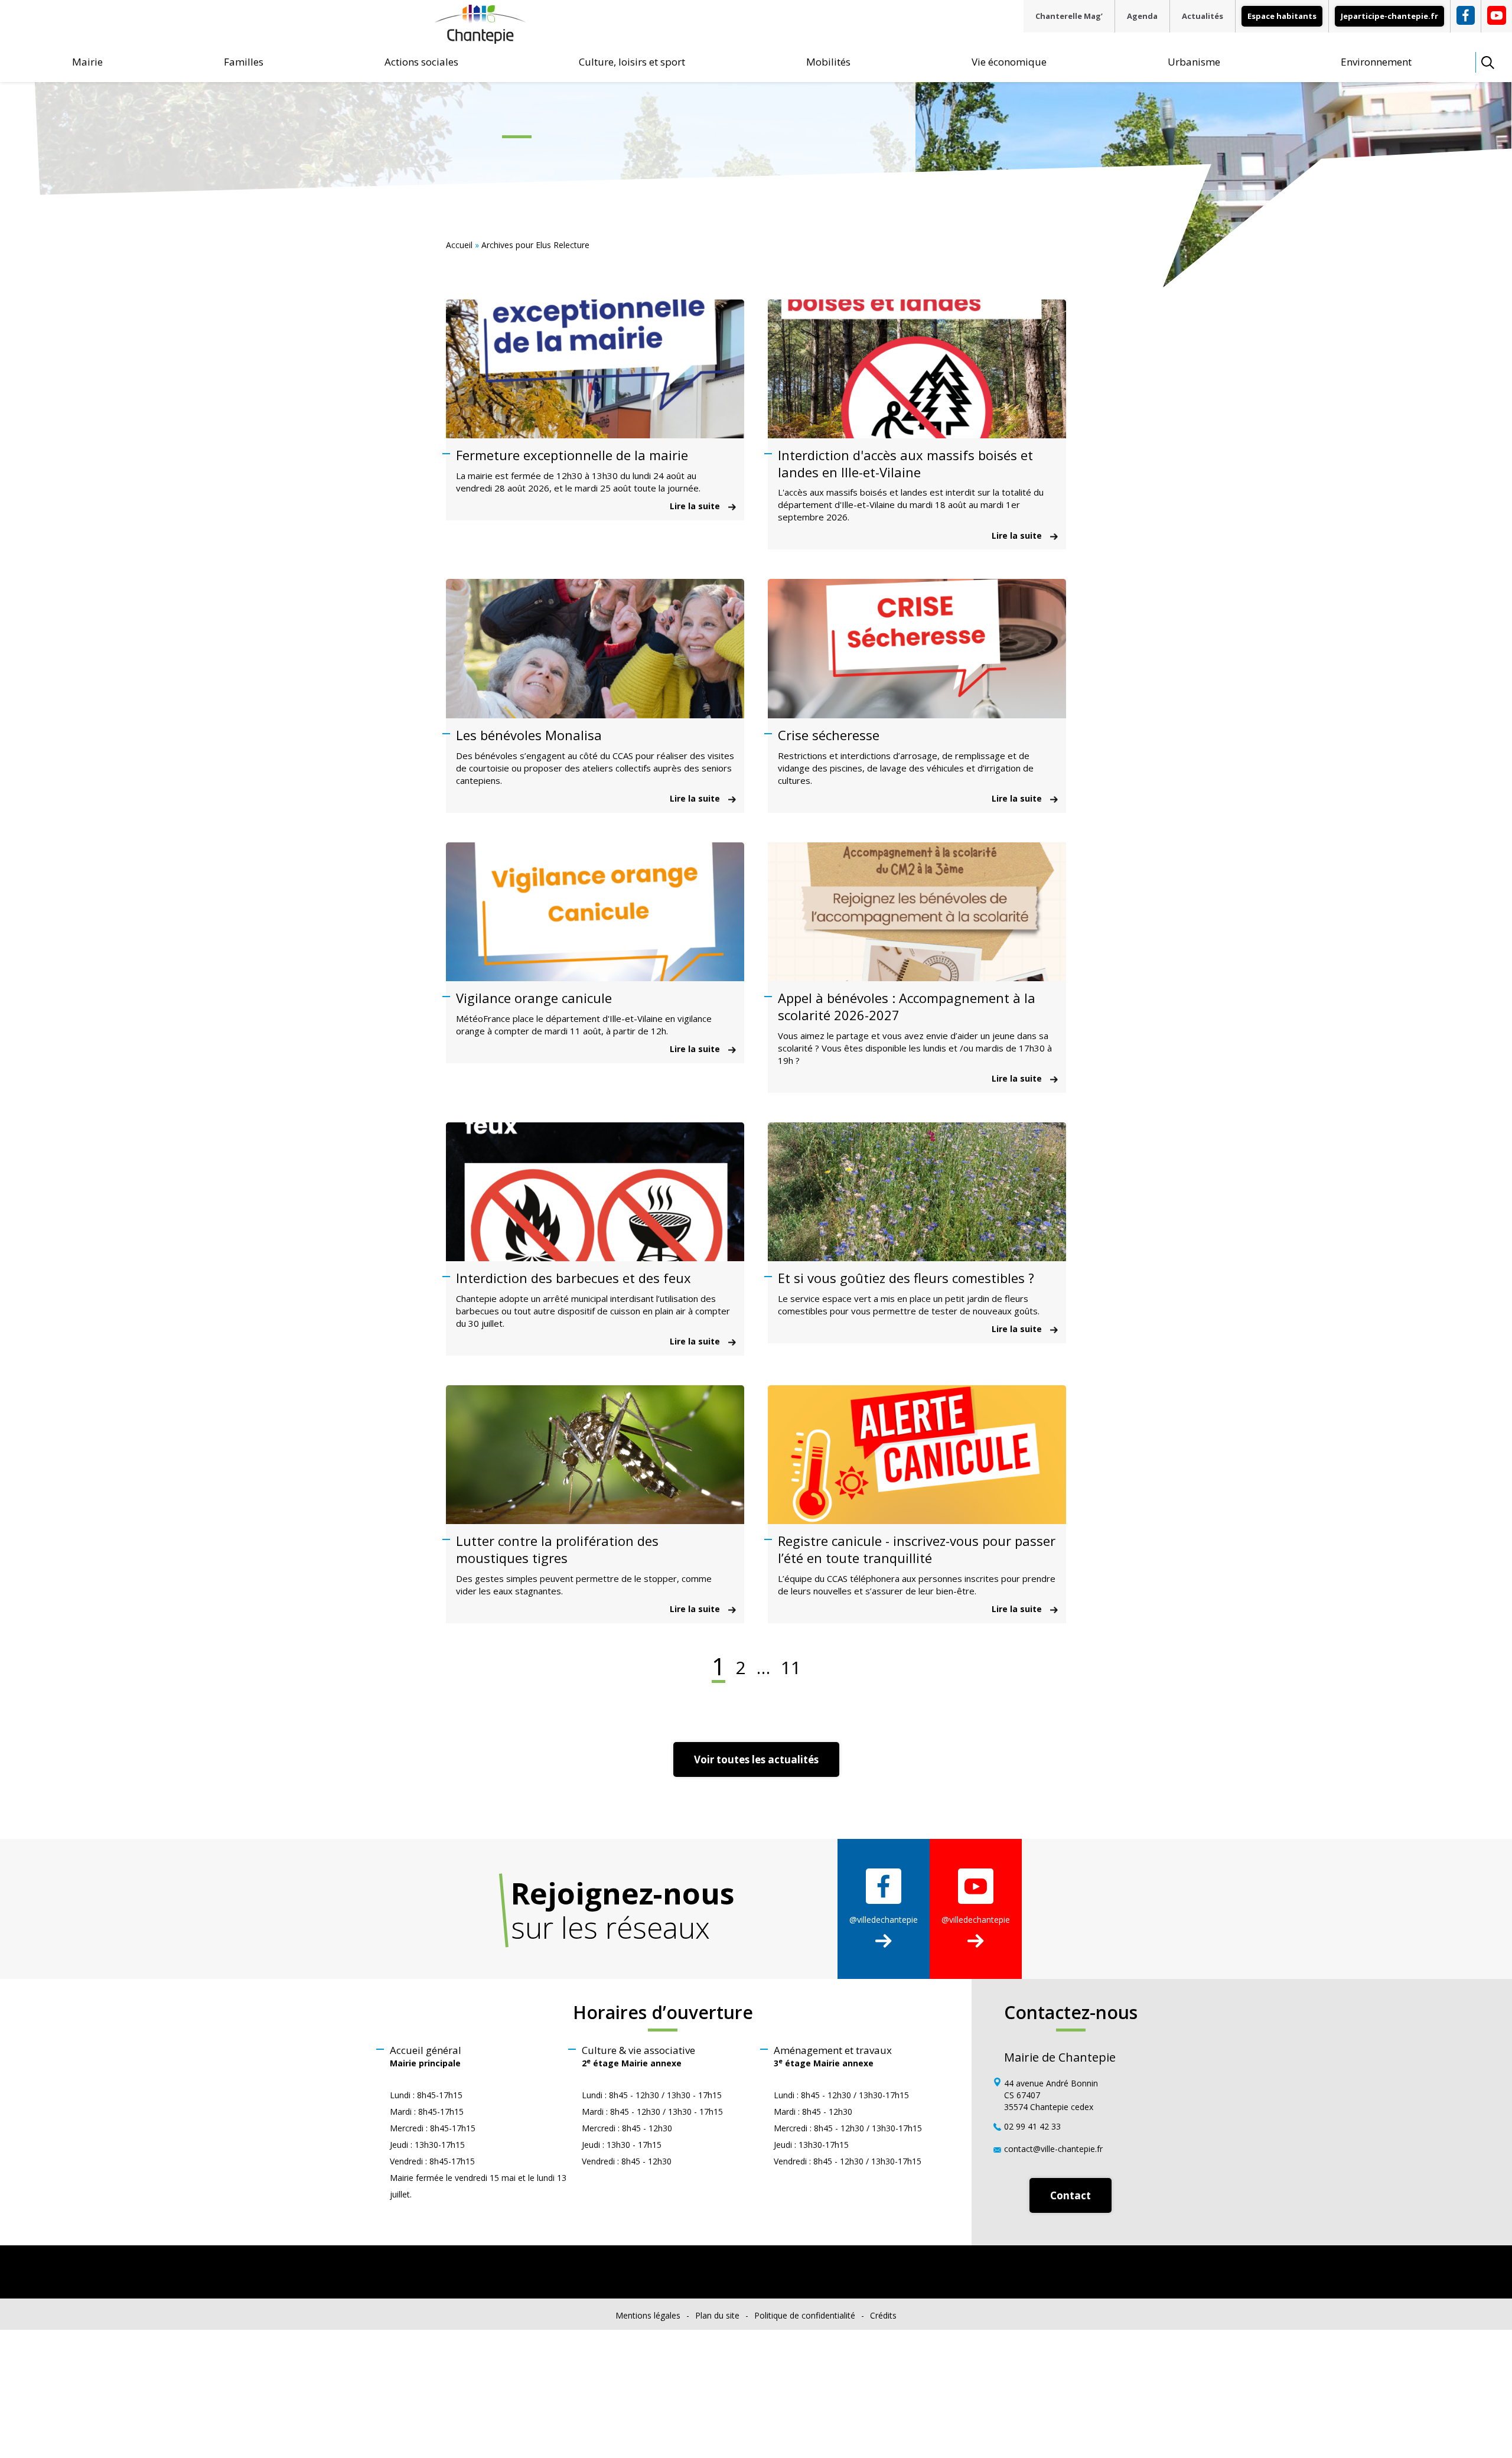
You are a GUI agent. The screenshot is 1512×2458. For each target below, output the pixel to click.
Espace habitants (1282, 16)
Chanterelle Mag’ (1069, 16)
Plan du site (717, 2315)
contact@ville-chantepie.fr (1053, 2149)
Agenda (1142, 16)
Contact (1071, 2195)
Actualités (1203, 16)
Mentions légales (648, 2315)
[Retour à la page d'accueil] (480, 39)
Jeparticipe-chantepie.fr (1389, 16)
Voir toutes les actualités (756, 1759)
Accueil (459, 245)
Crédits (883, 2315)
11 (791, 1668)
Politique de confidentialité (805, 2315)
